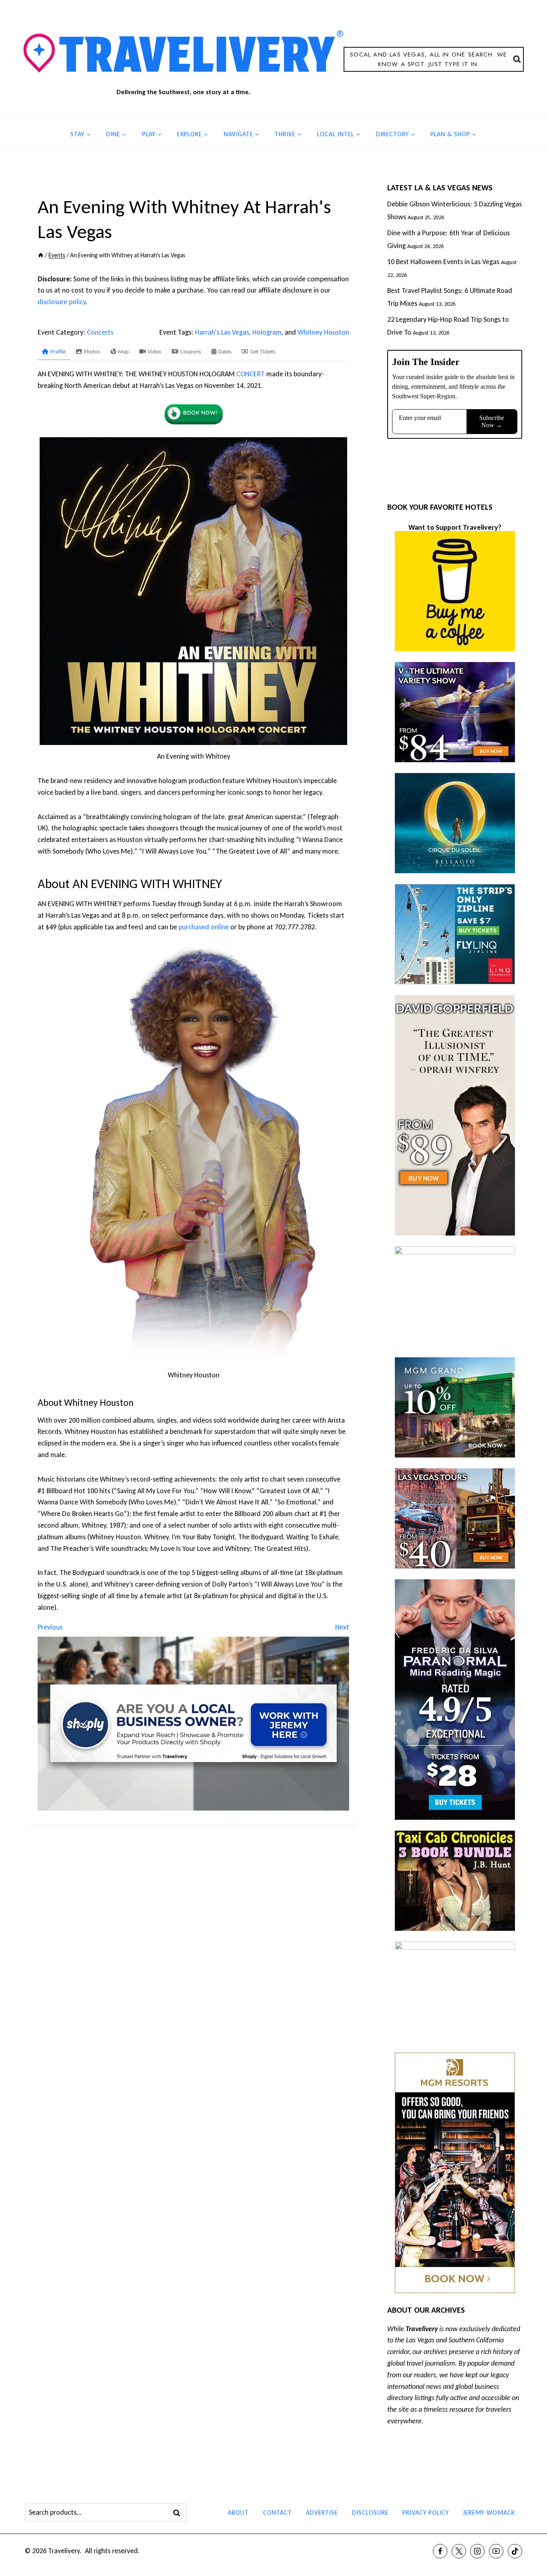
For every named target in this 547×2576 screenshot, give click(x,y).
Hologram (267, 332)
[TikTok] (515, 2551)
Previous (50, 1627)
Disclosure (370, 2512)
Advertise (322, 2512)
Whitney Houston (323, 332)
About (238, 2512)
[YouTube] (496, 2551)
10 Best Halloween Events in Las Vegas (443, 262)
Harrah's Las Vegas (222, 332)
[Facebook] (440, 2551)
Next (342, 1627)
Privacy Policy (426, 2512)
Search (179, 2513)
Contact (278, 2512)
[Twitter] (459, 2551)
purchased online (204, 927)
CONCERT (250, 374)
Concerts (100, 332)
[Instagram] (477, 2551)
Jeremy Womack (489, 2512)
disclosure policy (62, 302)
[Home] (41, 255)
